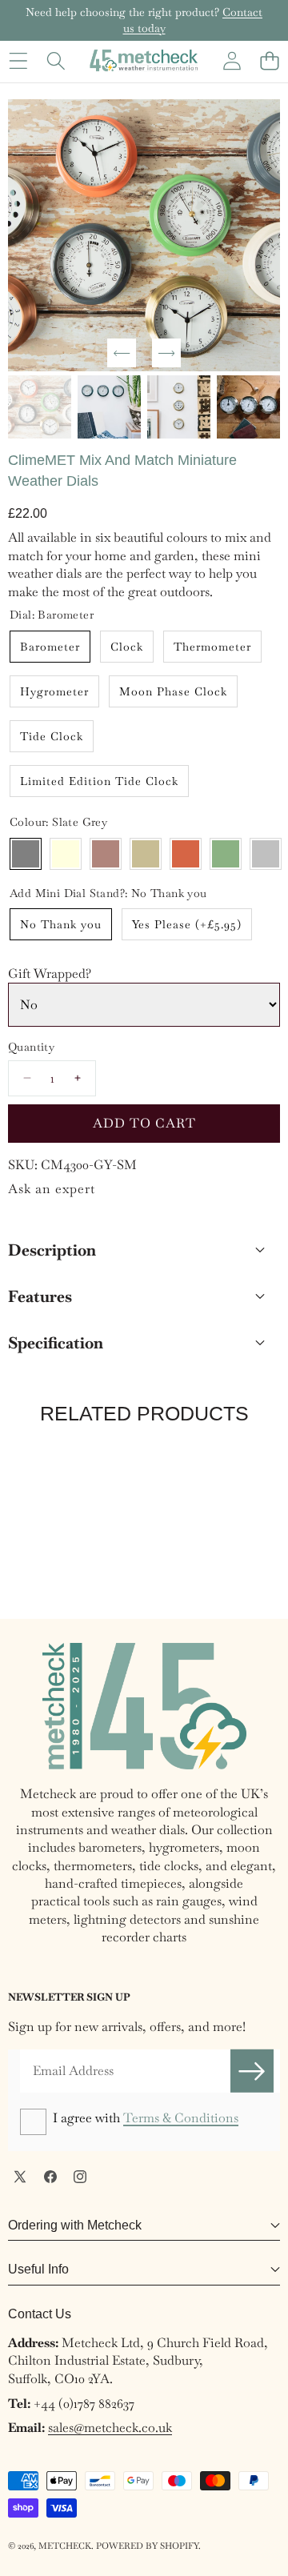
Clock (127, 647)
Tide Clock (52, 736)
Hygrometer (54, 691)
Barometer (50, 647)
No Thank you (61, 924)
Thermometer (212, 647)
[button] (269, 60)
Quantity (31, 1047)
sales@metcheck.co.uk (110, 2428)
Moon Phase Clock (173, 691)
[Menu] (18, 60)
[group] (40, 407)
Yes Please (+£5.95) (187, 924)
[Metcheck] (144, 60)
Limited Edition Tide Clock (99, 781)
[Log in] (232, 60)
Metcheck (65, 2546)
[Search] (56, 60)
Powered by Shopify (147, 2546)
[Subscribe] (252, 2071)
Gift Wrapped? (50, 974)
